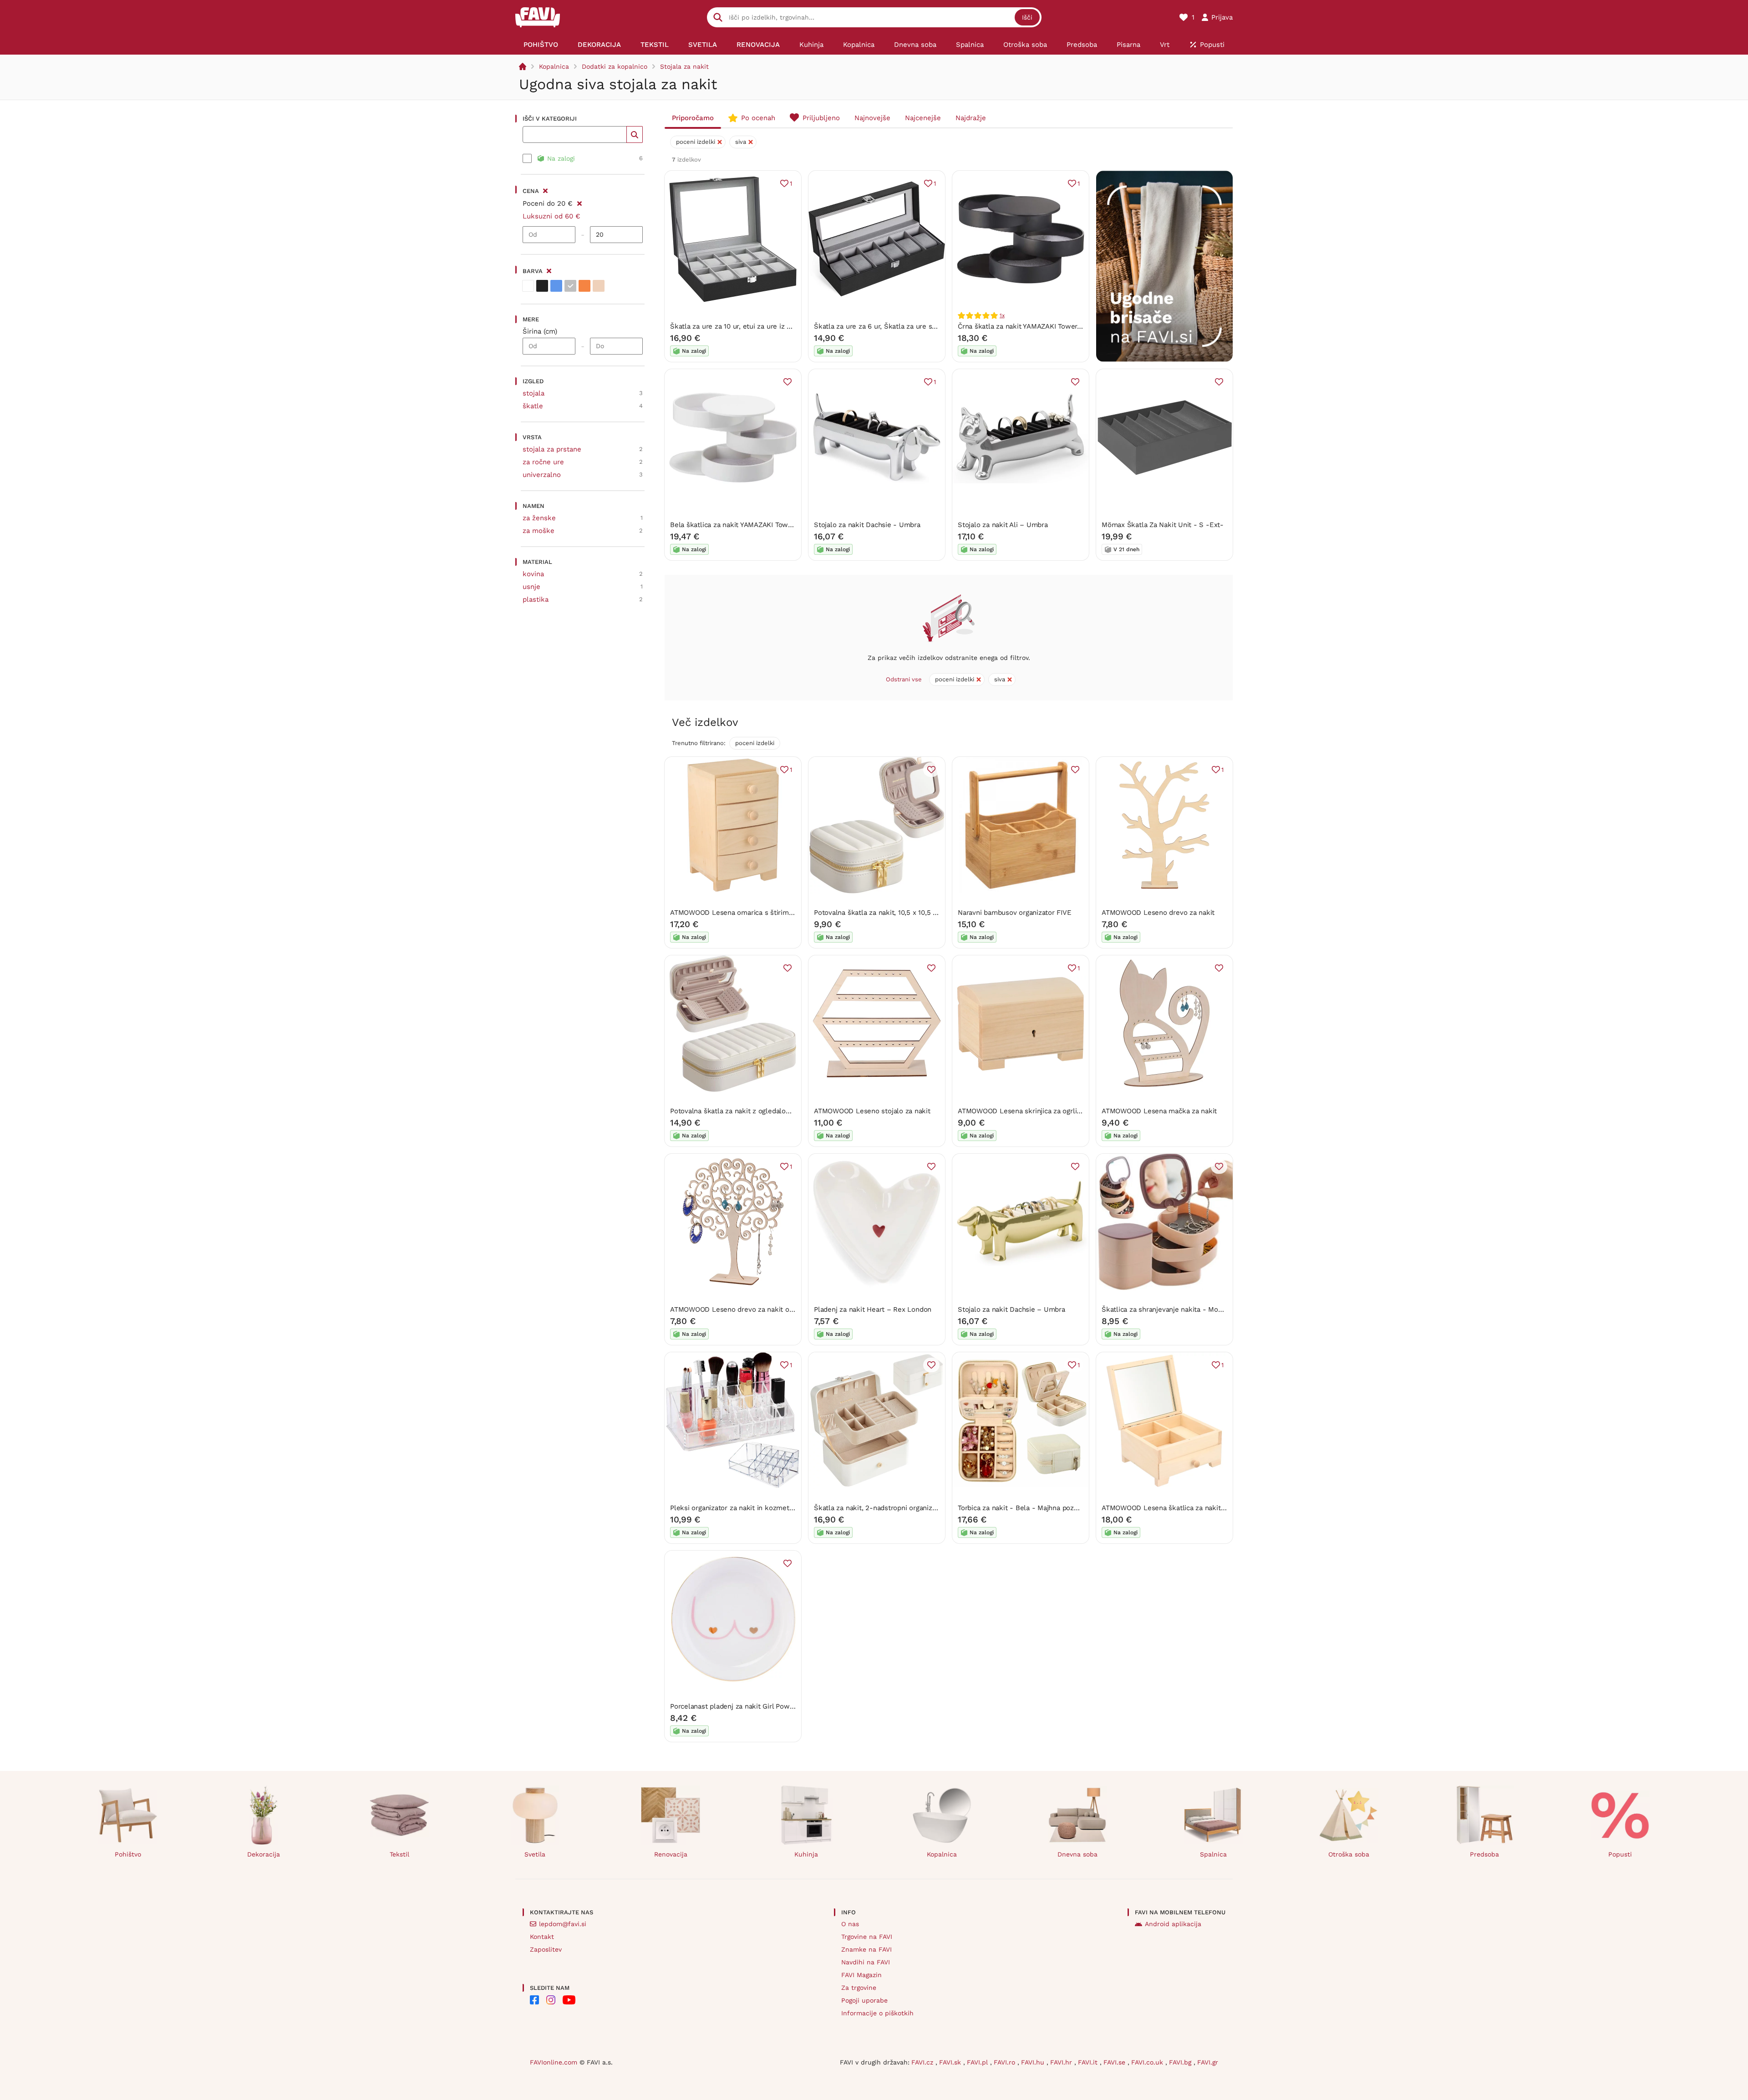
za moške (539, 531)
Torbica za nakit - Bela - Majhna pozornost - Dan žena (1045, 1508)
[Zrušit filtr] (579, 202)
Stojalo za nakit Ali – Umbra (1003, 525)
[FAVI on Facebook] (534, 2000)
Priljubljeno (821, 118)
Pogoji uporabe (864, 2000)
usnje (531, 587)
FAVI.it (1089, 2062)
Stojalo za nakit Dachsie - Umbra (867, 525)
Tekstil (399, 1854)
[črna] (542, 286)
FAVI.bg (1181, 2062)
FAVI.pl (978, 2062)
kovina (533, 574)
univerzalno (542, 475)
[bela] (528, 286)
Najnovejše (872, 118)
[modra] (556, 286)
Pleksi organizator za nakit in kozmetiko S (738, 1508)
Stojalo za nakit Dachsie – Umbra (1011, 1309)
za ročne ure (543, 462)
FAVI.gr (1208, 2062)
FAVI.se (1115, 2062)
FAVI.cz (923, 2062)
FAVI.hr (1062, 2062)
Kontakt (542, 1937)
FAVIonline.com (554, 2062)
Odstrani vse (904, 679)
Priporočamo (693, 118)
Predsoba (1484, 1854)
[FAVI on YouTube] (569, 2000)
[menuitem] (541, 45)
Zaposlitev (546, 1949)
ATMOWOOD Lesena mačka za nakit (1159, 1111)
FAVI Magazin (861, 1975)
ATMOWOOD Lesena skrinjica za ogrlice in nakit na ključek (1052, 1111)
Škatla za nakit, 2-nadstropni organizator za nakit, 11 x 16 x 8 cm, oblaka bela (937, 1508)
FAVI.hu (1034, 2062)
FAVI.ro (1006, 2062)
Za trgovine (859, 1988)
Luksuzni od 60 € (551, 216)
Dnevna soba (1077, 1854)
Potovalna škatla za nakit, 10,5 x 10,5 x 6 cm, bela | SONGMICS (914, 913)
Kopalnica (554, 66)
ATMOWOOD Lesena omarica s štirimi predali (742, 913)
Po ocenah (758, 118)
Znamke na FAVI (866, 1949)
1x (1002, 315)
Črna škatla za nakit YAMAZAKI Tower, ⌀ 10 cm (1032, 326)
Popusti (1620, 1854)
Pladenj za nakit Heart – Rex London (873, 1309)
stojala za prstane (552, 449)
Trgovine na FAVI (867, 1937)
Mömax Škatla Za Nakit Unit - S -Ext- (1163, 525)
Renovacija (671, 1854)
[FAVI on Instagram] (551, 2000)
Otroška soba (1349, 1854)
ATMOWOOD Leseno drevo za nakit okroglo (740, 1309)
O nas (850, 1924)
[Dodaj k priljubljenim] (788, 382)
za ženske (539, 518)
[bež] (599, 286)
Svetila (535, 1854)
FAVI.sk (951, 2062)
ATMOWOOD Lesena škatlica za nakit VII (1166, 1508)
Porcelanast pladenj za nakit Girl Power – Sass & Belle (758, 1706)
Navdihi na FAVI (866, 1962)
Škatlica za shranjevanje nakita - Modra (1165, 1309)
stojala (534, 393)
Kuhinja (806, 1854)
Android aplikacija (1173, 1924)
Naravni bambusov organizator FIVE (1015, 913)
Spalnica (1213, 1854)
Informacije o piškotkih (877, 2013)
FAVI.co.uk (1148, 2062)
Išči (1027, 17)
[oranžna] (584, 286)
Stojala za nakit (684, 66)
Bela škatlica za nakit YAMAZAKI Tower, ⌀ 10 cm (747, 525)
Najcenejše (923, 118)
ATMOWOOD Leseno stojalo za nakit (872, 1111)
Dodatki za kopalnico (615, 66)
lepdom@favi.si (563, 1924)
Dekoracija (264, 1854)
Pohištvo (128, 1854)
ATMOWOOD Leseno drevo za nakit (1158, 913)
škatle (533, 406)
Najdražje (971, 118)
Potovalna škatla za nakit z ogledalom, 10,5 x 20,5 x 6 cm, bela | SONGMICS (791, 1111)
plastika (536, 599)
